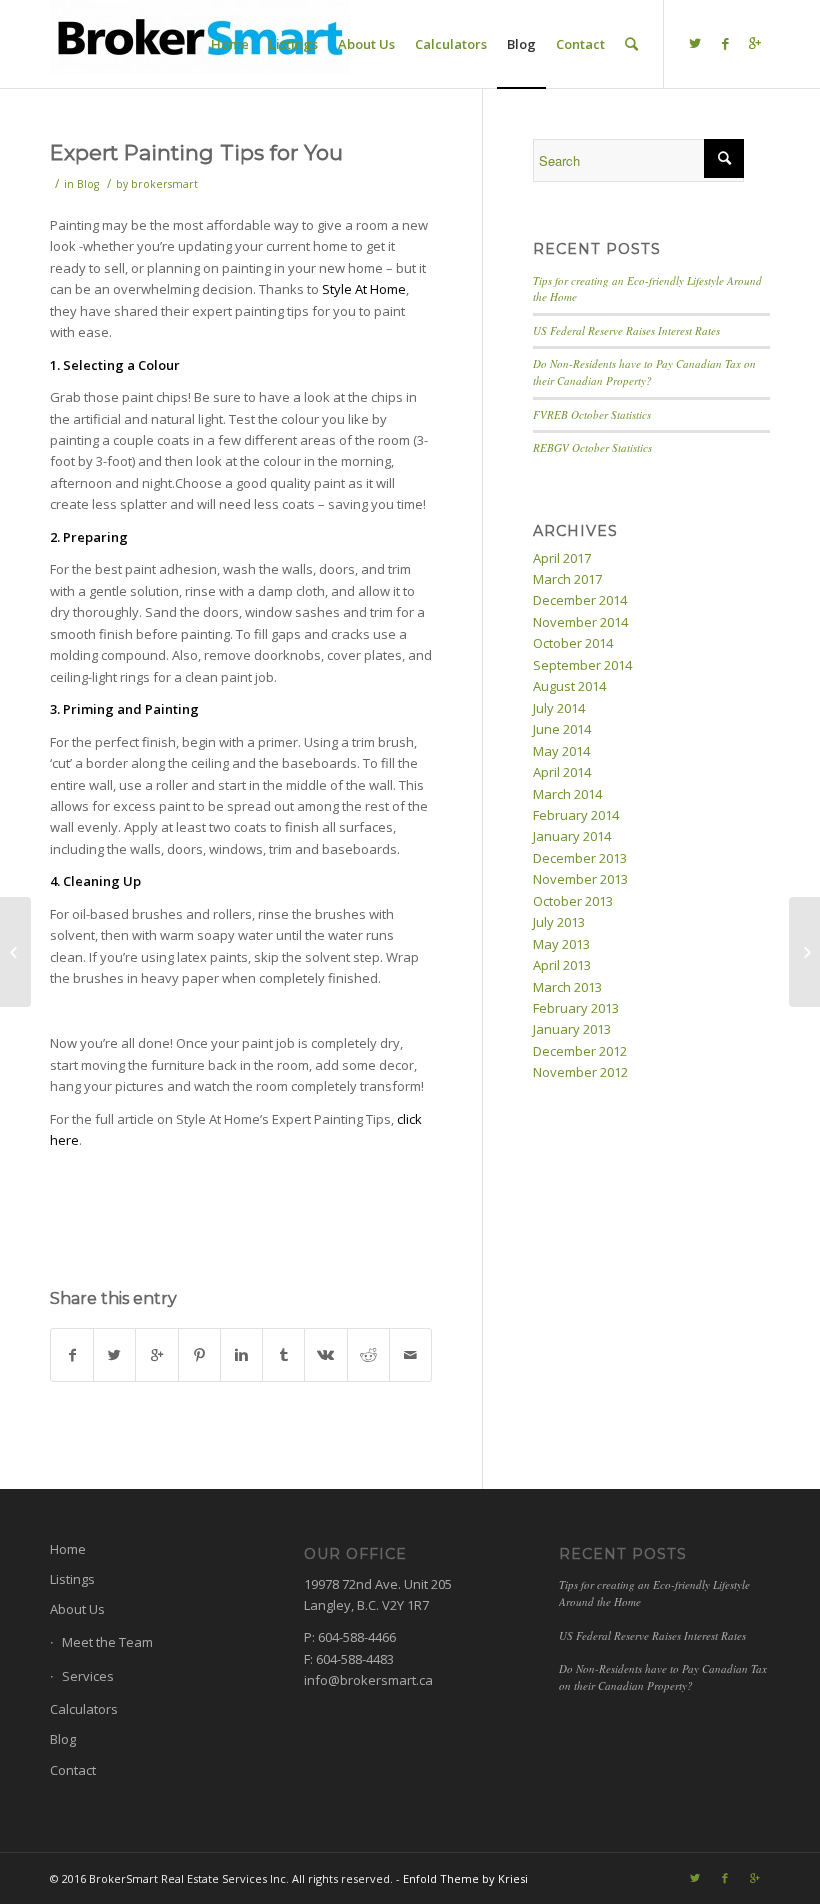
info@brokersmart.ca (368, 1680)
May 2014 (561, 751)
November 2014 (580, 622)
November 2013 (580, 879)
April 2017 (562, 558)
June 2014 (562, 729)
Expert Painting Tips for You (196, 152)
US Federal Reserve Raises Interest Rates (626, 330)
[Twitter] (695, 43)
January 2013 (572, 1029)
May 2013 (561, 944)
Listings (72, 1579)
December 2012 (580, 1051)
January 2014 (572, 836)
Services (88, 1676)
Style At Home (364, 289)
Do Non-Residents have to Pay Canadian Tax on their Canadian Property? (644, 372)
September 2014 (582, 665)
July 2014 (559, 708)
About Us (77, 1609)
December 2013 (580, 858)
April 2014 (562, 772)
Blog (88, 184)
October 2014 (573, 643)
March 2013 (567, 987)
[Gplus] (755, 43)
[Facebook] (725, 43)
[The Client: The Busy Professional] (15, 952)
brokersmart (164, 184)
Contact (73, 1770)
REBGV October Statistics (592, 447)
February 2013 (576, 1008)
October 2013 (573, 901)
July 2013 (559, 922)
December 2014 (580, 600)
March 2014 (567, 794)
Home (68, 1549)
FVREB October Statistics (592, 414)
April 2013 (562, 965)
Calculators (84, 1709)
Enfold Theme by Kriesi (465, 1878)
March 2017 (567, 579)
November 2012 (580, 1072)
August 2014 (569, 686)
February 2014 (576, 815)
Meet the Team (107, 1642)
